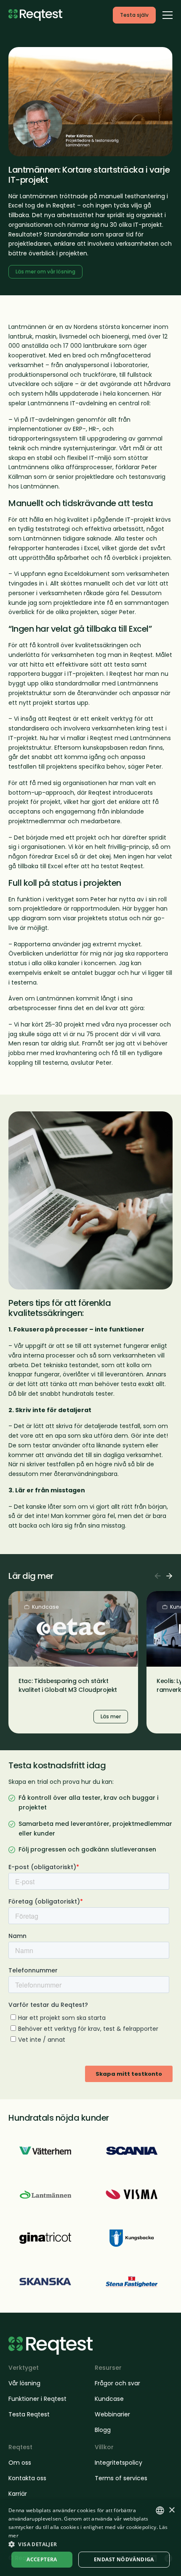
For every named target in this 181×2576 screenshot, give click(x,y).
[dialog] (90, 2538)
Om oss (20, 2463)
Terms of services (121, 2478)
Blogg (103, 2430)
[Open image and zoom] (90, 102)
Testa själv (134, 15)
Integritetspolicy (118, 2463)
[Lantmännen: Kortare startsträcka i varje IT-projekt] (45, 2194)
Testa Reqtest (29, 2414)
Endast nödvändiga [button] (124, 2559)
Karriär (18, 2494)
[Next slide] (169, 1576)
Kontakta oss (27, 2478)
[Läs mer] (45, 2151)
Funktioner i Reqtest (37, 2399)
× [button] (172, 2510)
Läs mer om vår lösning (45, 272)
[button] (90, 2544)
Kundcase (109, 2399)
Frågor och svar (117, 2383)
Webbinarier (112, 2414)
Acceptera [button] (42, 2559)
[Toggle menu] (168, 15)
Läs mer (21, 1596)
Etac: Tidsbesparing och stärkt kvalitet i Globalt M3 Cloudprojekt (68, 1685)
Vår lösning (24, 2383)
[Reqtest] (35, 15)
